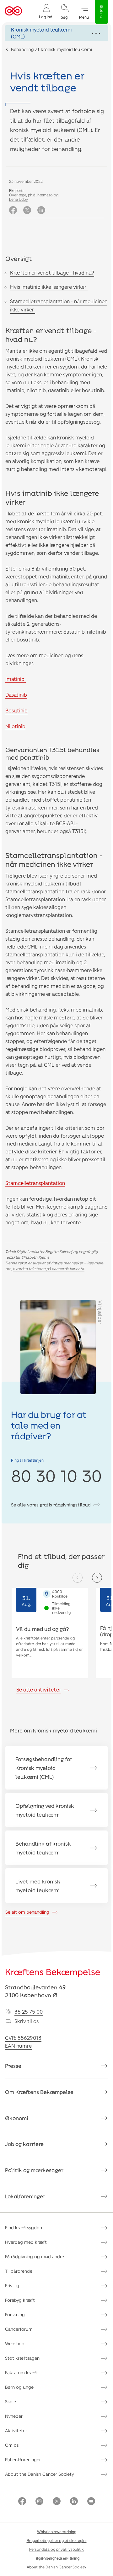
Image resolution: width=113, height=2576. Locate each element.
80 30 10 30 (56, 1475)
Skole (11, 2402)
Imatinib (16, 679)
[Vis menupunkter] (56, 33)
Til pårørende (19, 2271)
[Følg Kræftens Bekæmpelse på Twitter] (57, 2502)
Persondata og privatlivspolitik (56, 2549)
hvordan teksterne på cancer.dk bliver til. (49, 1268)
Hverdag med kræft (26, 2242)
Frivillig (12, 2286)
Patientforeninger (23, 2460)
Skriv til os (27, 2021)
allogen (58, 907)
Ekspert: (16, 190)
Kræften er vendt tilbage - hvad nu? (52, 273)
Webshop (15, 2344)
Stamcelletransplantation (35, 1183)
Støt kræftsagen (22, 2358)
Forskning (15, 2315)
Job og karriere (24, 2144)
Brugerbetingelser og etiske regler (57, 2540)
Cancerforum (19, 2329)
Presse (13, 2066)
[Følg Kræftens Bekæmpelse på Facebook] (22, 2502)
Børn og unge (19, 2387)
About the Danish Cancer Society (40, 2474)
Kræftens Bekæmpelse (53, 1972)
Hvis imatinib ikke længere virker (49, 287)
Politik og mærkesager (34, 2170)
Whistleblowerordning (57, 2532)
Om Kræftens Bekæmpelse (39, 2092)
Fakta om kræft (22, 2373)
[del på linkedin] (41, 210)
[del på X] (27, 210)
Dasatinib (16, 695)
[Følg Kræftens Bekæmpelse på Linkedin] (74, 2502)
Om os (12, 2445)
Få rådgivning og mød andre (35, 2257)
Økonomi (17, 2118)
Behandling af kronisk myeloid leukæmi (51, 49)
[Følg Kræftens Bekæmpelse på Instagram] (39, 2502)
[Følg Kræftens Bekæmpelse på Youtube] (91, 2502)
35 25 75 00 (29, 2012)
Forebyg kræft (20, 2300)
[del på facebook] (13, 210)
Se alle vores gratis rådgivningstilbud (51, 1505)
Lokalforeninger (25, 2196)
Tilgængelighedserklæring (57, 2558)
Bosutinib (16, 710)
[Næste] (97, 1578)
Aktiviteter (16, 2431)
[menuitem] (46, 11)
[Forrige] (78, 1578)
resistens (16, 529)
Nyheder (14, 2416)
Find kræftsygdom (24, 2228)
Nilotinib (15, 726)
